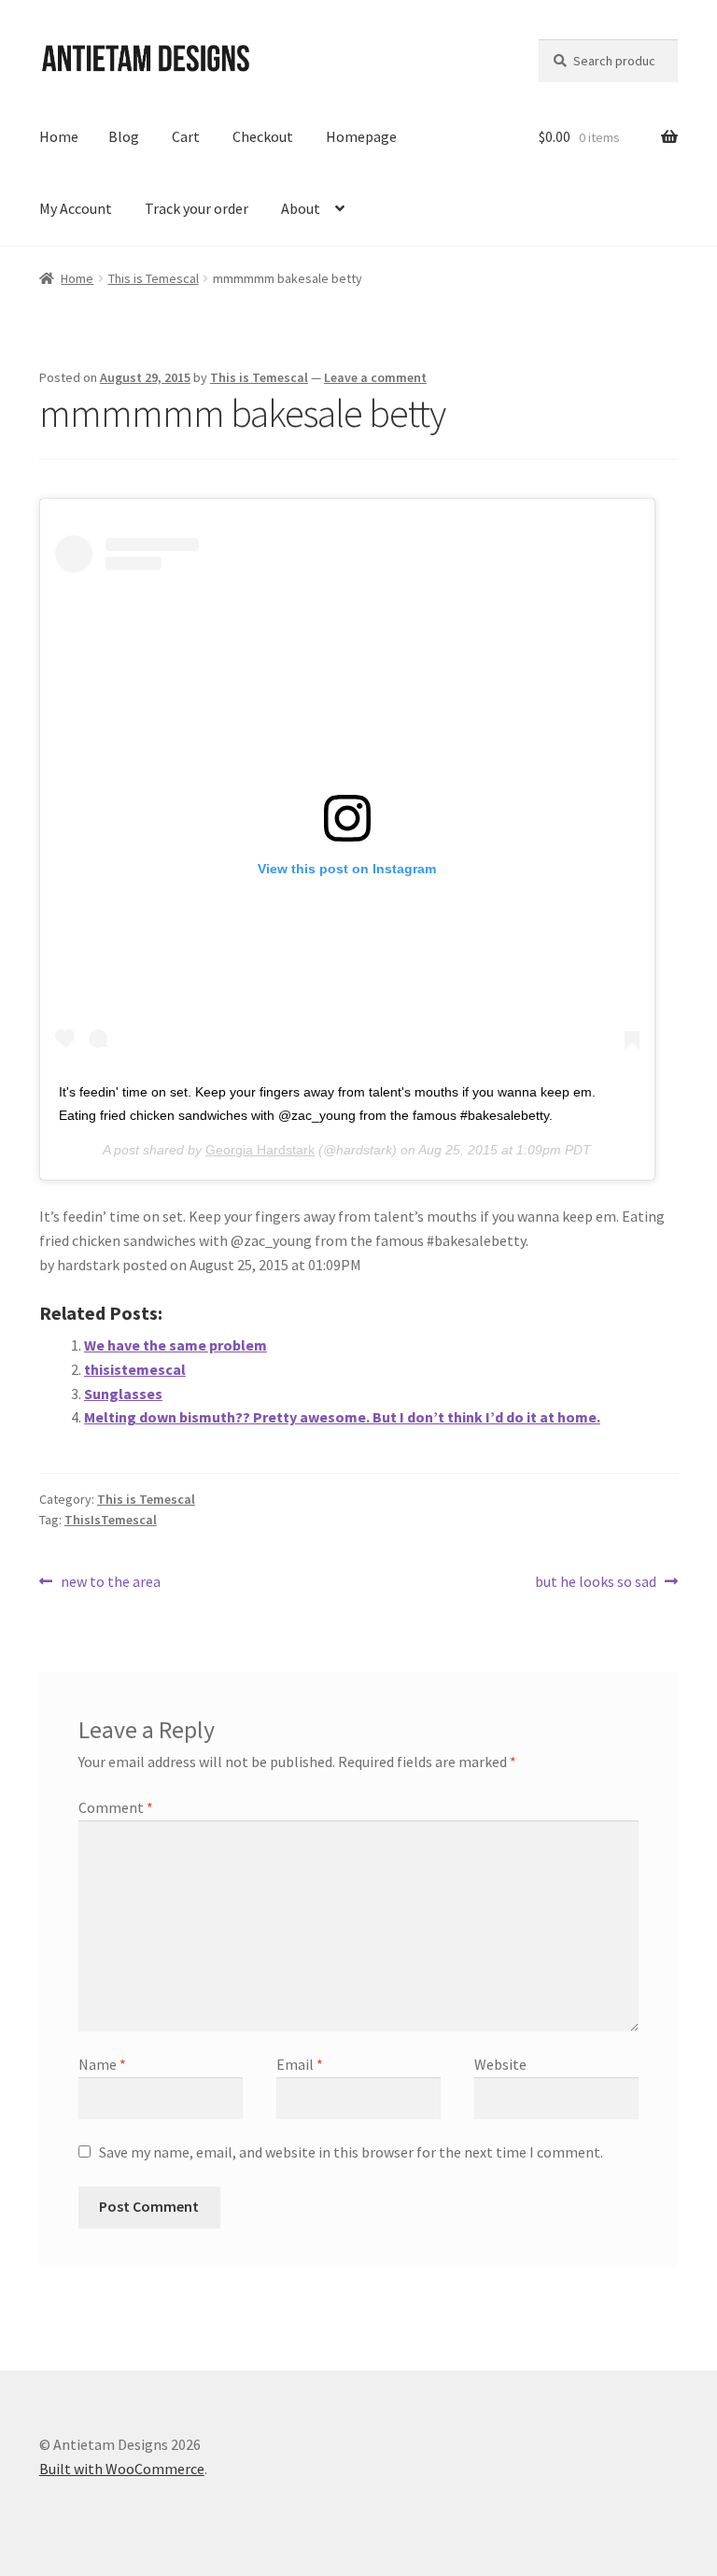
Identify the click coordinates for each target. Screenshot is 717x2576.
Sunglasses (123, 1394)
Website (500, 2064)
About (301, 208)
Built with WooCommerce (122, 2469)
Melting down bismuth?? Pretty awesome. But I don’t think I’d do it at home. (342, 1417)
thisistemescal (135, 1369)
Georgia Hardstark (260, 1150)
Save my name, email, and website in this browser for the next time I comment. (351, 2152)
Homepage (361, 136)
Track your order (197, 208)
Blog (124, 136)
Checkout (263, 136)
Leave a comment (375, 377)
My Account (76, 208)
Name (102, 2064)
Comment (116, 1807)
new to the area (110, 1583)
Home (59, 136)
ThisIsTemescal (111, 1520)
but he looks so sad (596, 1583)
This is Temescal (154, 278)
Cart (186, 136)
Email (300, 2064)
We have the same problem (176, 1345)
